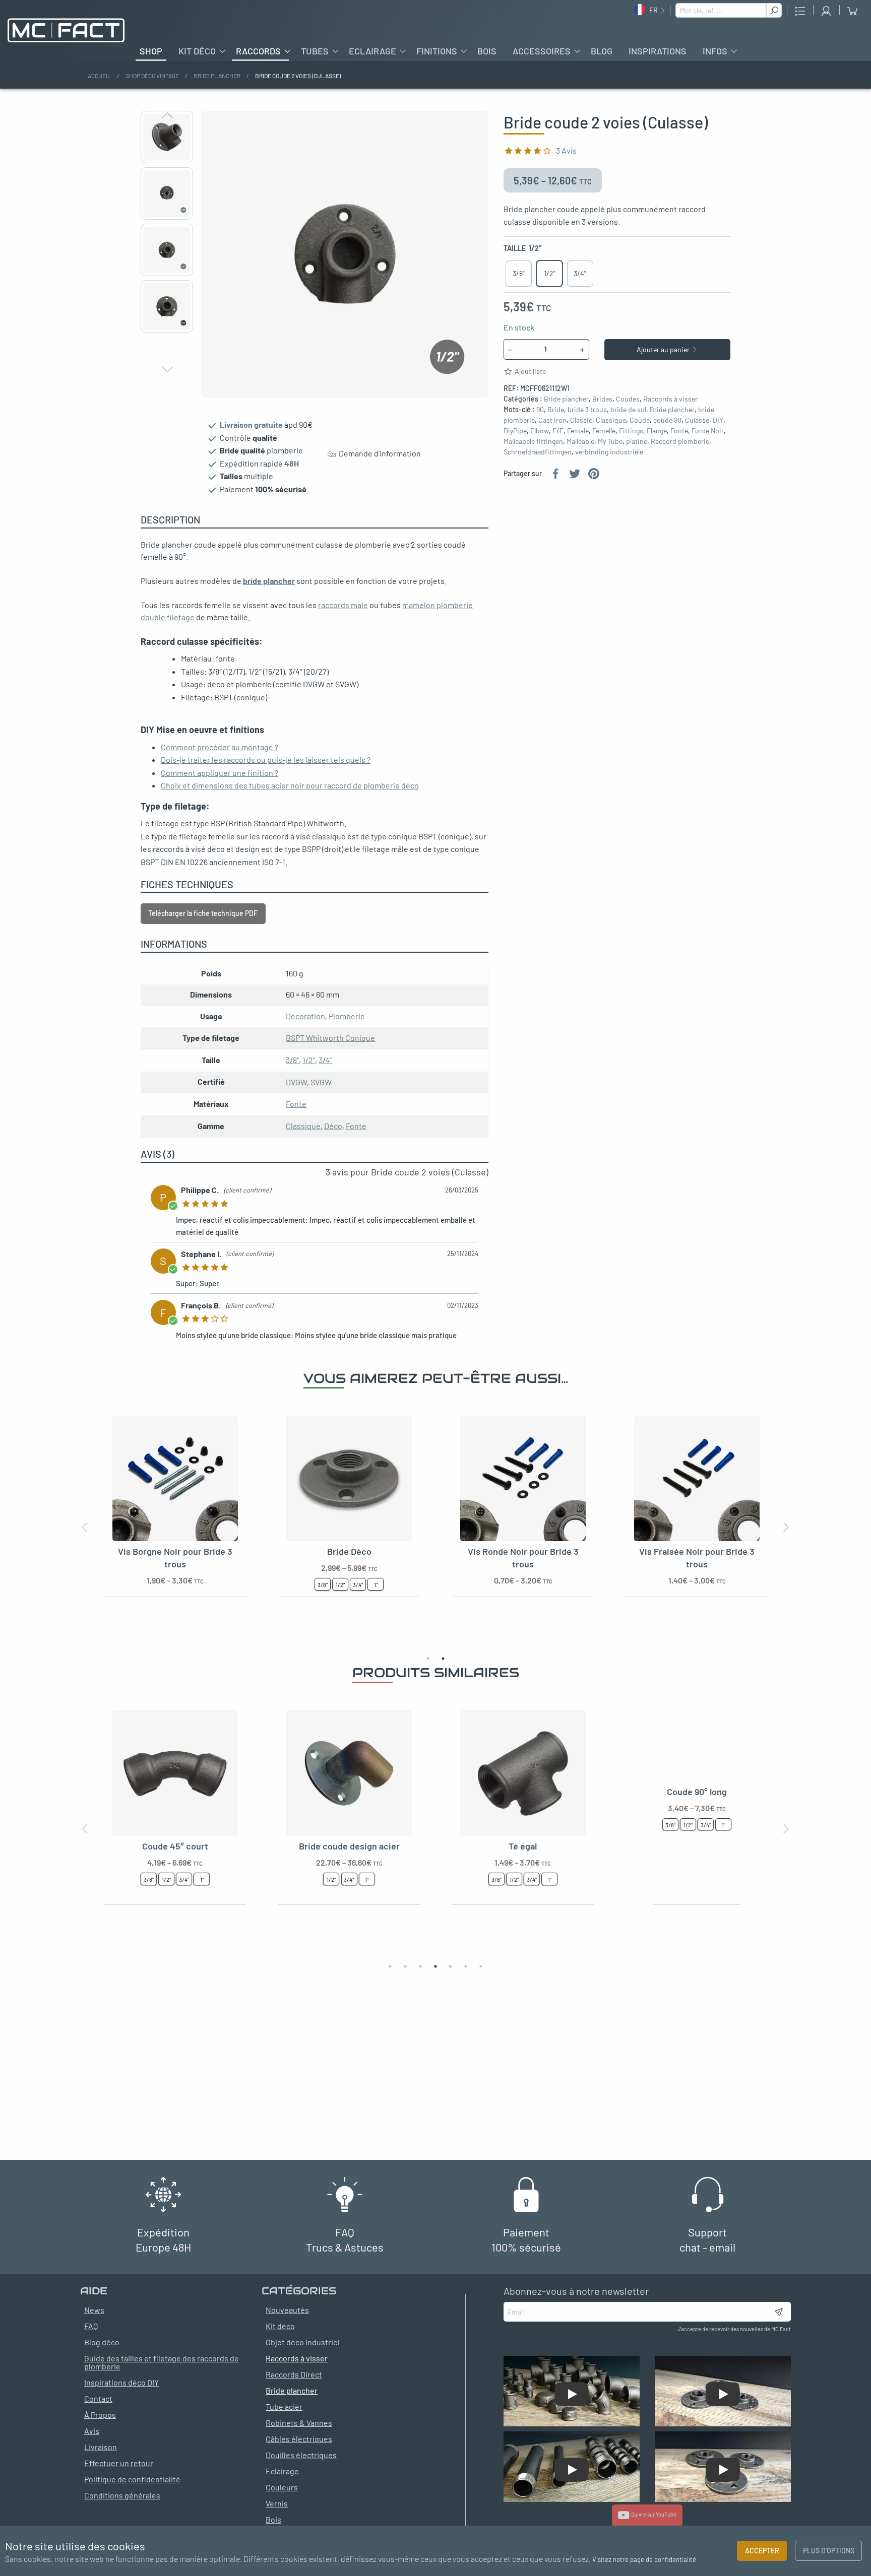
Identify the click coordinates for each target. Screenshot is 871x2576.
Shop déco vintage (152, 76)
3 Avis (566, 150)
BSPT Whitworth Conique (330, 1038)
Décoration (305, 1016)
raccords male (343, 605)
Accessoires (542, 51)
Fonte (679, 431)
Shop (151, 51)
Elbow (540, 431)
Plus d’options (829, 2551)
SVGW (321, 1082)
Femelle (604, 431)
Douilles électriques (301, 2455)
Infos (715, 51)
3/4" (325, 1060)
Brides (602, 399)
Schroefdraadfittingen (538, 452)
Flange (657, 431)
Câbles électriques (299, 2439)
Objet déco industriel (303, 2342)
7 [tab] (481, 1966)
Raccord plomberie (680, 441)
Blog (602, 51)
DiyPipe (515, 431)
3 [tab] (420, 1966)
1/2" (309, 1060)
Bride (556, 409)
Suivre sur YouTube (653, 2514)
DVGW (296, 1082)
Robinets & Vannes (299, 2423)
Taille (522, 248)
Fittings (631, 431)
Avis (92, 2431)
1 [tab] (428, 1659)
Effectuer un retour (119, 2463)
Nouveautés (287, 2310)
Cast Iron (552, 420)
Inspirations (658, 51)
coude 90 (667, 420)
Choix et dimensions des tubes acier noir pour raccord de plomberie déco (290, 785)
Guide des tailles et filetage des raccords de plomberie (162, 2362)
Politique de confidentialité (132, 2479)
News (94, 2310)
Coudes (628, 399)
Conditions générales (122, 2495)
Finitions (437, 51)
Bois (487, 51)
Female (578, 431)
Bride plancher (217, 76)
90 (540, 409)
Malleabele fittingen (533, 441)
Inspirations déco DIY (121, 2382)
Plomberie (347, 1016)
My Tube (610, 441)
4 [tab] (435, 1966)
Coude (640, 420)
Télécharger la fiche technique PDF (203, 913)
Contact (98, 2398)
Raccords (258, 51)
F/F (558, 431)
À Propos (100, 2415)
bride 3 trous (587, 409)
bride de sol (628, 409)
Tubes (315, 51)
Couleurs (282, 2487)
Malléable (580, 441)
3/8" (292, 1060)
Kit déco (197, 51)
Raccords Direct (294, 2374)
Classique (611, 420)
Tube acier (284, 2406)
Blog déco (102, 2342)
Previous (167, 115)
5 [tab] (451, 1966)
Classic (581, 420)
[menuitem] (151, 51)
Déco (333, 1126)
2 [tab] (443, 1659)
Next (167, 369)
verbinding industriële (609, 452)
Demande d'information (378, 454)
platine (637, 441)
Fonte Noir (708, 431)
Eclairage (372, 51)
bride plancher (269, 581)
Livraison (101, 2447)
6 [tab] (466, 1966)
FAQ (91, 2326)
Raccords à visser (670, 399)
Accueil (99, 76)
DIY (718, 420)
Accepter (762, 2551)
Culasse (697, 420)
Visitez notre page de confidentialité (644, 2559)
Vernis (277, 2503)
